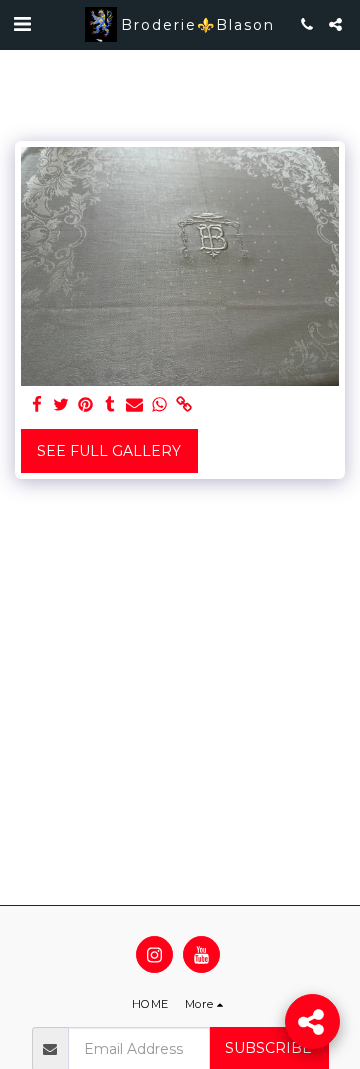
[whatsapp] (160, 405)
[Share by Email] (135, 405)
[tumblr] (111, 405)
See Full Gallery (109, 451)
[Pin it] (86, 405)
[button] (22, 24)
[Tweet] (62, 405)
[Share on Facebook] (37, 405)
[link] (184, 405)
